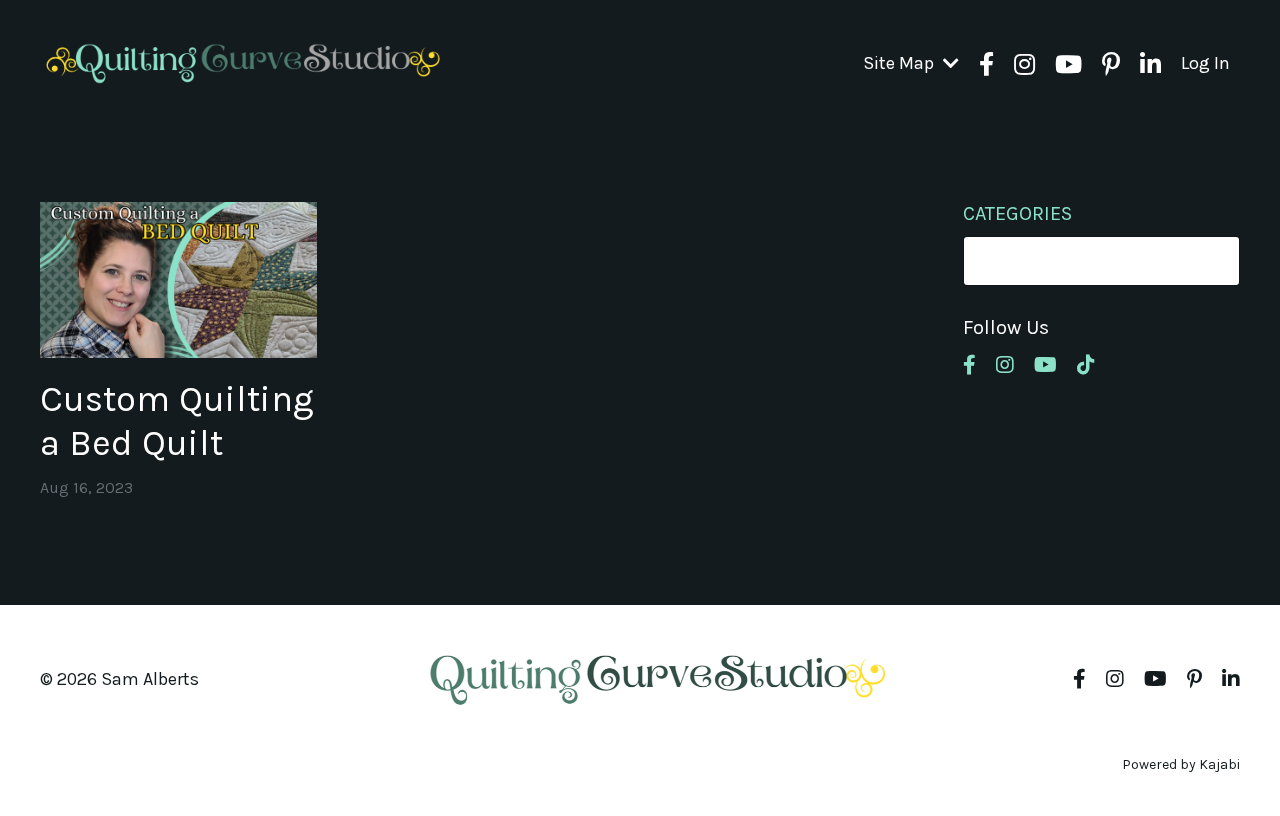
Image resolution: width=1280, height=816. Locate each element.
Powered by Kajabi (1181, 764)
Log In (1205, 63)
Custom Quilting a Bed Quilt (176, 420)
